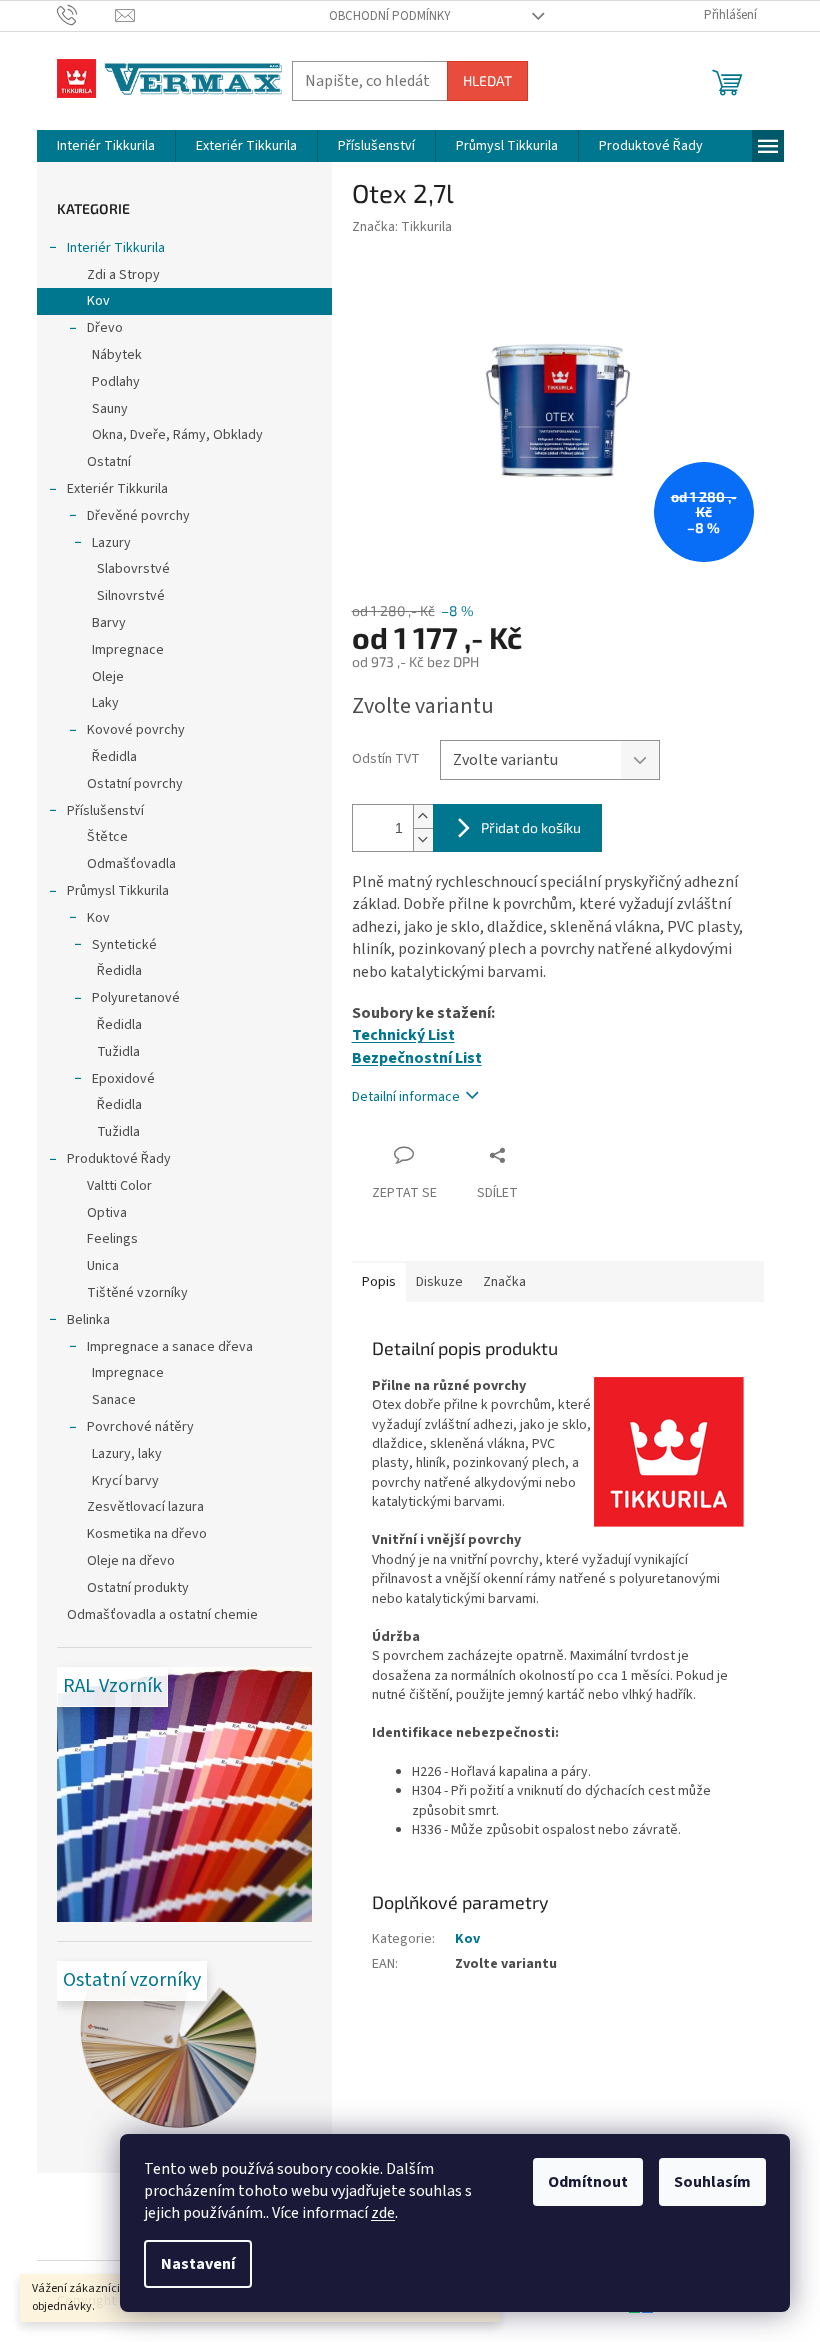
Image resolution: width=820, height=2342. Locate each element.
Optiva (107, 1213)
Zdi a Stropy (123, 275)
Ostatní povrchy (135, 784)
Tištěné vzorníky (137, 1293)
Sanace (114, 1400)
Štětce (107, 837)
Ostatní (109, 462)
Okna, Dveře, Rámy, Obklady (177, 435)
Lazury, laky (127, 1454)
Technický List (403, 1035)
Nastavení (198, 2264)
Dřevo (105, 328)
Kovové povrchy (136, 730)
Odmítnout (588, 2182)
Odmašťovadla (131, 864)
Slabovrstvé (133, 569)
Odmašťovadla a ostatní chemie (162, 1615)
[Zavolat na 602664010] (86, 15)
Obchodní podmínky (390, 16)
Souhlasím (712, 2182)
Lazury (111, 543)
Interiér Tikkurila (116, 248)
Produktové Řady (119, 1159)
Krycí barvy (125, 1481)
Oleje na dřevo (131, 1561)
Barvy (109, 623)
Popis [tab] (379, 1282)
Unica (103, 1266)
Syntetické (124, 945)
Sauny (110, 409)
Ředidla (114, 757)
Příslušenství (105, 811)
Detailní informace (406, 1097)
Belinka (88, 1320)
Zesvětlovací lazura (145, 1507)
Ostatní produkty (138, 1588)
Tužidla (118, 1052)
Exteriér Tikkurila (117, 489)
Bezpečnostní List (417, 1058)
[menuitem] (106, 146)
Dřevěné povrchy (138, 516)
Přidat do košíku (531, 827)
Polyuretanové (136, 998)
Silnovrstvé (131, 596)
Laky (105, 703)
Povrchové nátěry (140, 1427)
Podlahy (116, 382)
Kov (98, 301)
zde (383, 2213)
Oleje (108, 677)
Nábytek (117, 355)
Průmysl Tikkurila (118, 891)
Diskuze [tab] (439, 1282)
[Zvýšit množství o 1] (423, 816)
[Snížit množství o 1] (423, 839)
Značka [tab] (504, 1282)
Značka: (402, 227)
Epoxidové (123, 1079)
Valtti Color (119, 1186)
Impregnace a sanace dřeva (170, 1347)
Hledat (487, 80)
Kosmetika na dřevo (147, 1534)
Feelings (112, 1239)
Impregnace (128, 650)
